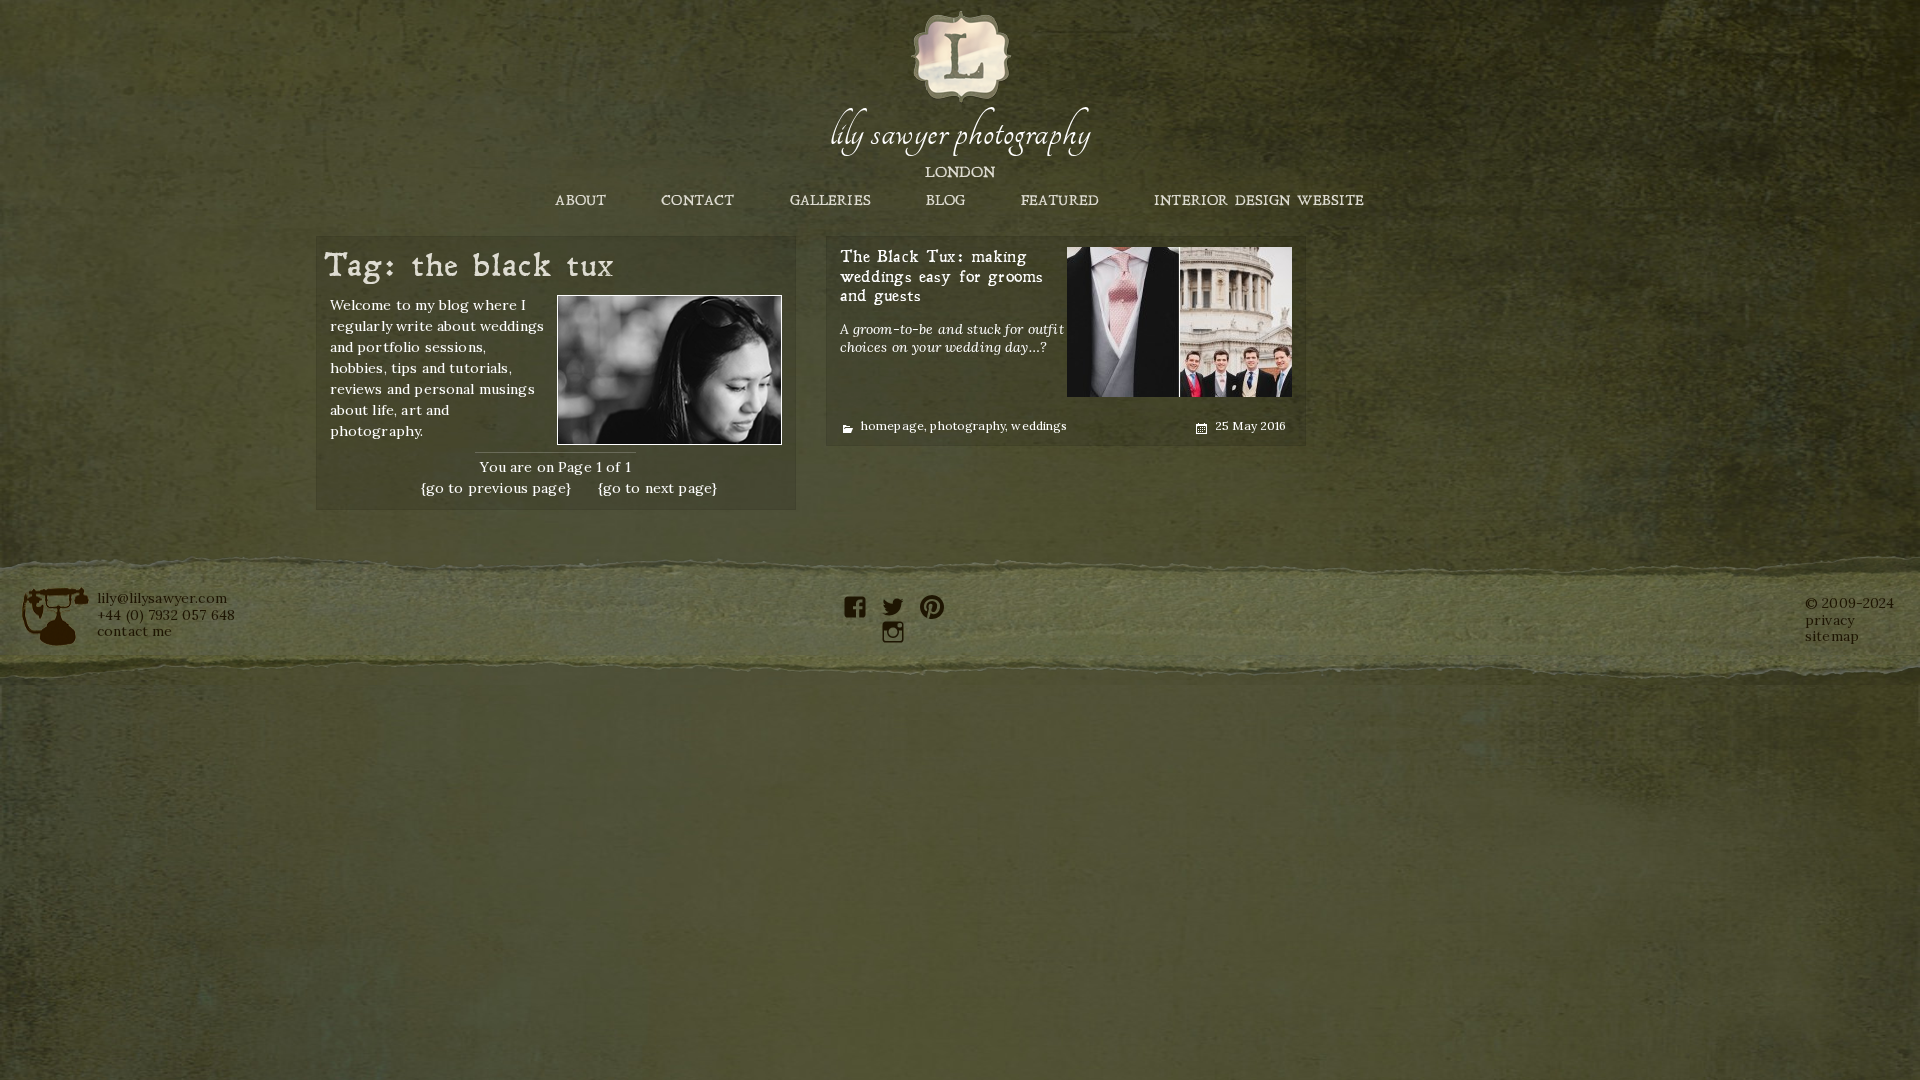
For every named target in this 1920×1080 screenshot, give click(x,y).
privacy (1829, 620)
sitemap (1832, 636)
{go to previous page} (496, 488)
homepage (892, 425)
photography (967, 425)
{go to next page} (658, 488)
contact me (135, 631)
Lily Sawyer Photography (960, 133)
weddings (1039, 425)
